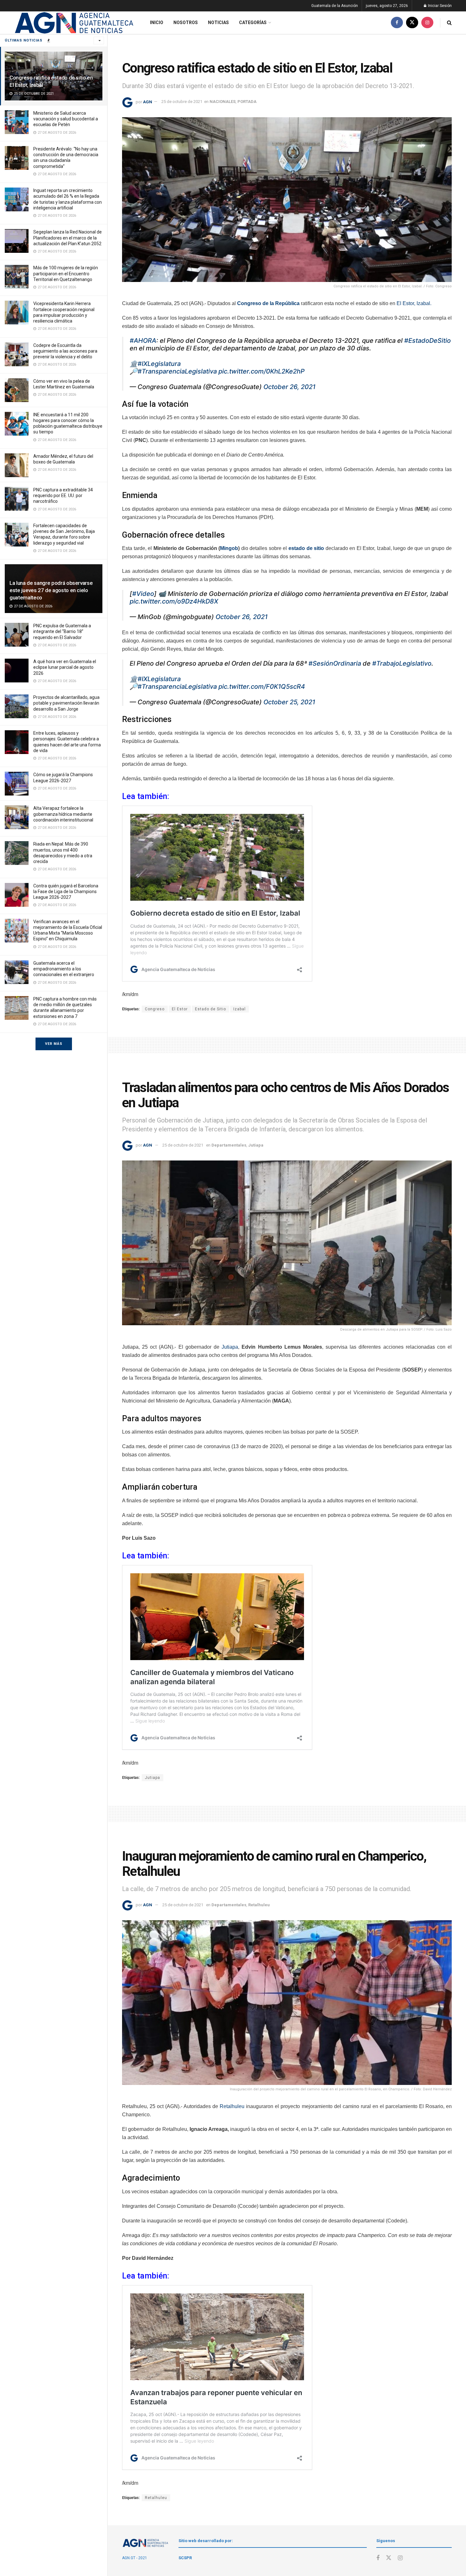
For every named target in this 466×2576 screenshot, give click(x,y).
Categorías (253, 22)
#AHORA (143, 341)
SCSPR (185, 2558)
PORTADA (247, 102)
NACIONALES (223, 102)
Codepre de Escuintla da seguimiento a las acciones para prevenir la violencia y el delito (65, 351)
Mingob (229, 548)
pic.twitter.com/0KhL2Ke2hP (262, 371)
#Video (143, 594)
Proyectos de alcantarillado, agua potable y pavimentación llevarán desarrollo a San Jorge (66, 703)
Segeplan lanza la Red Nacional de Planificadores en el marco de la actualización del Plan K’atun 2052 (68, 238)
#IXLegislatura (159, 364)
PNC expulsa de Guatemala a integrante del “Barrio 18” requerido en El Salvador (62, 631)
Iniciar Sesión (439, 6)
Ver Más (54, 1044)
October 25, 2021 (289, 702)
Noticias (218, 22)
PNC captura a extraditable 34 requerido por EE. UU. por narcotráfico (63, 495)
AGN (148, 102)
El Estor (180, 1009)
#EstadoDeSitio (427, 341)
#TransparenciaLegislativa (177, 371)
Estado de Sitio (210, 1009)
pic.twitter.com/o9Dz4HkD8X (174, 601)
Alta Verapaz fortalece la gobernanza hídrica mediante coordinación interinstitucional (63, 814)
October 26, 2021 (289, 387)
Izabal (239, 1009)
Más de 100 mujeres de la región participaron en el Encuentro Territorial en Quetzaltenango (66, 273)
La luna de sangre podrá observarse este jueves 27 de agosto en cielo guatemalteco (51, 590)
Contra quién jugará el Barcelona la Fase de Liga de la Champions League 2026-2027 (66, 892)
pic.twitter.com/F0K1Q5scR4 (262, 687)
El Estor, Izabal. (414, 303)
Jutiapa (256, 1145)
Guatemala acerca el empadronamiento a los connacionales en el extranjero (64, 969)
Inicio (157, 22)
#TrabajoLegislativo (402, 663)
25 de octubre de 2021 (182, 102)
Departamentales (229, 1145)
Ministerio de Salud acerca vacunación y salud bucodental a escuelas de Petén (66, 119)
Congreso (155, 1009)
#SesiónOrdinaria (335, 663)
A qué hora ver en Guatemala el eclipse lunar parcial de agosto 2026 (65, 667)
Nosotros (186, 22)
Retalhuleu (259, 1905)
